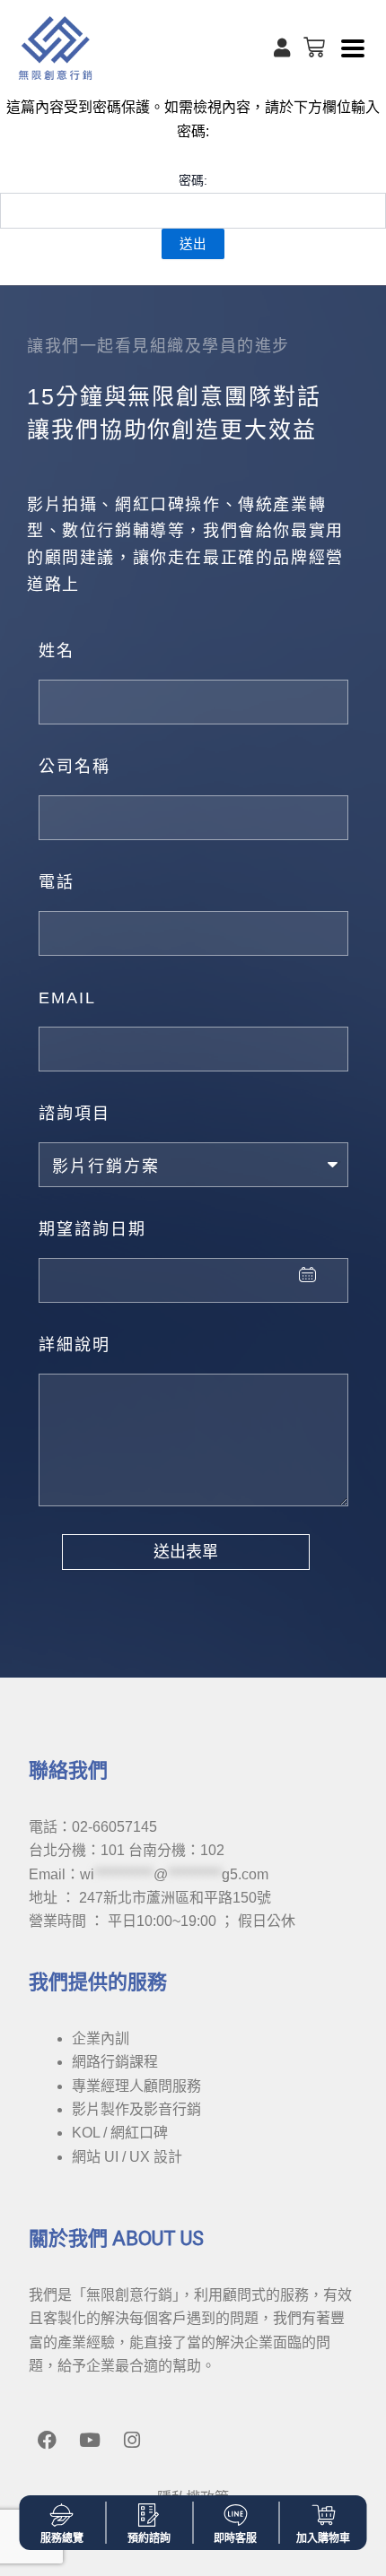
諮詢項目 (75, 1114)
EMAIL (67, 998)
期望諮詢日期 (92, 1229)
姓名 (57, 651)
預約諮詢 (149, 2538)
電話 (57, 882)
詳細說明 (75, 1345)
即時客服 (235, 2538)
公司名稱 (75, 767)
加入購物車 (323, 2538)
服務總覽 (62, 2538)
